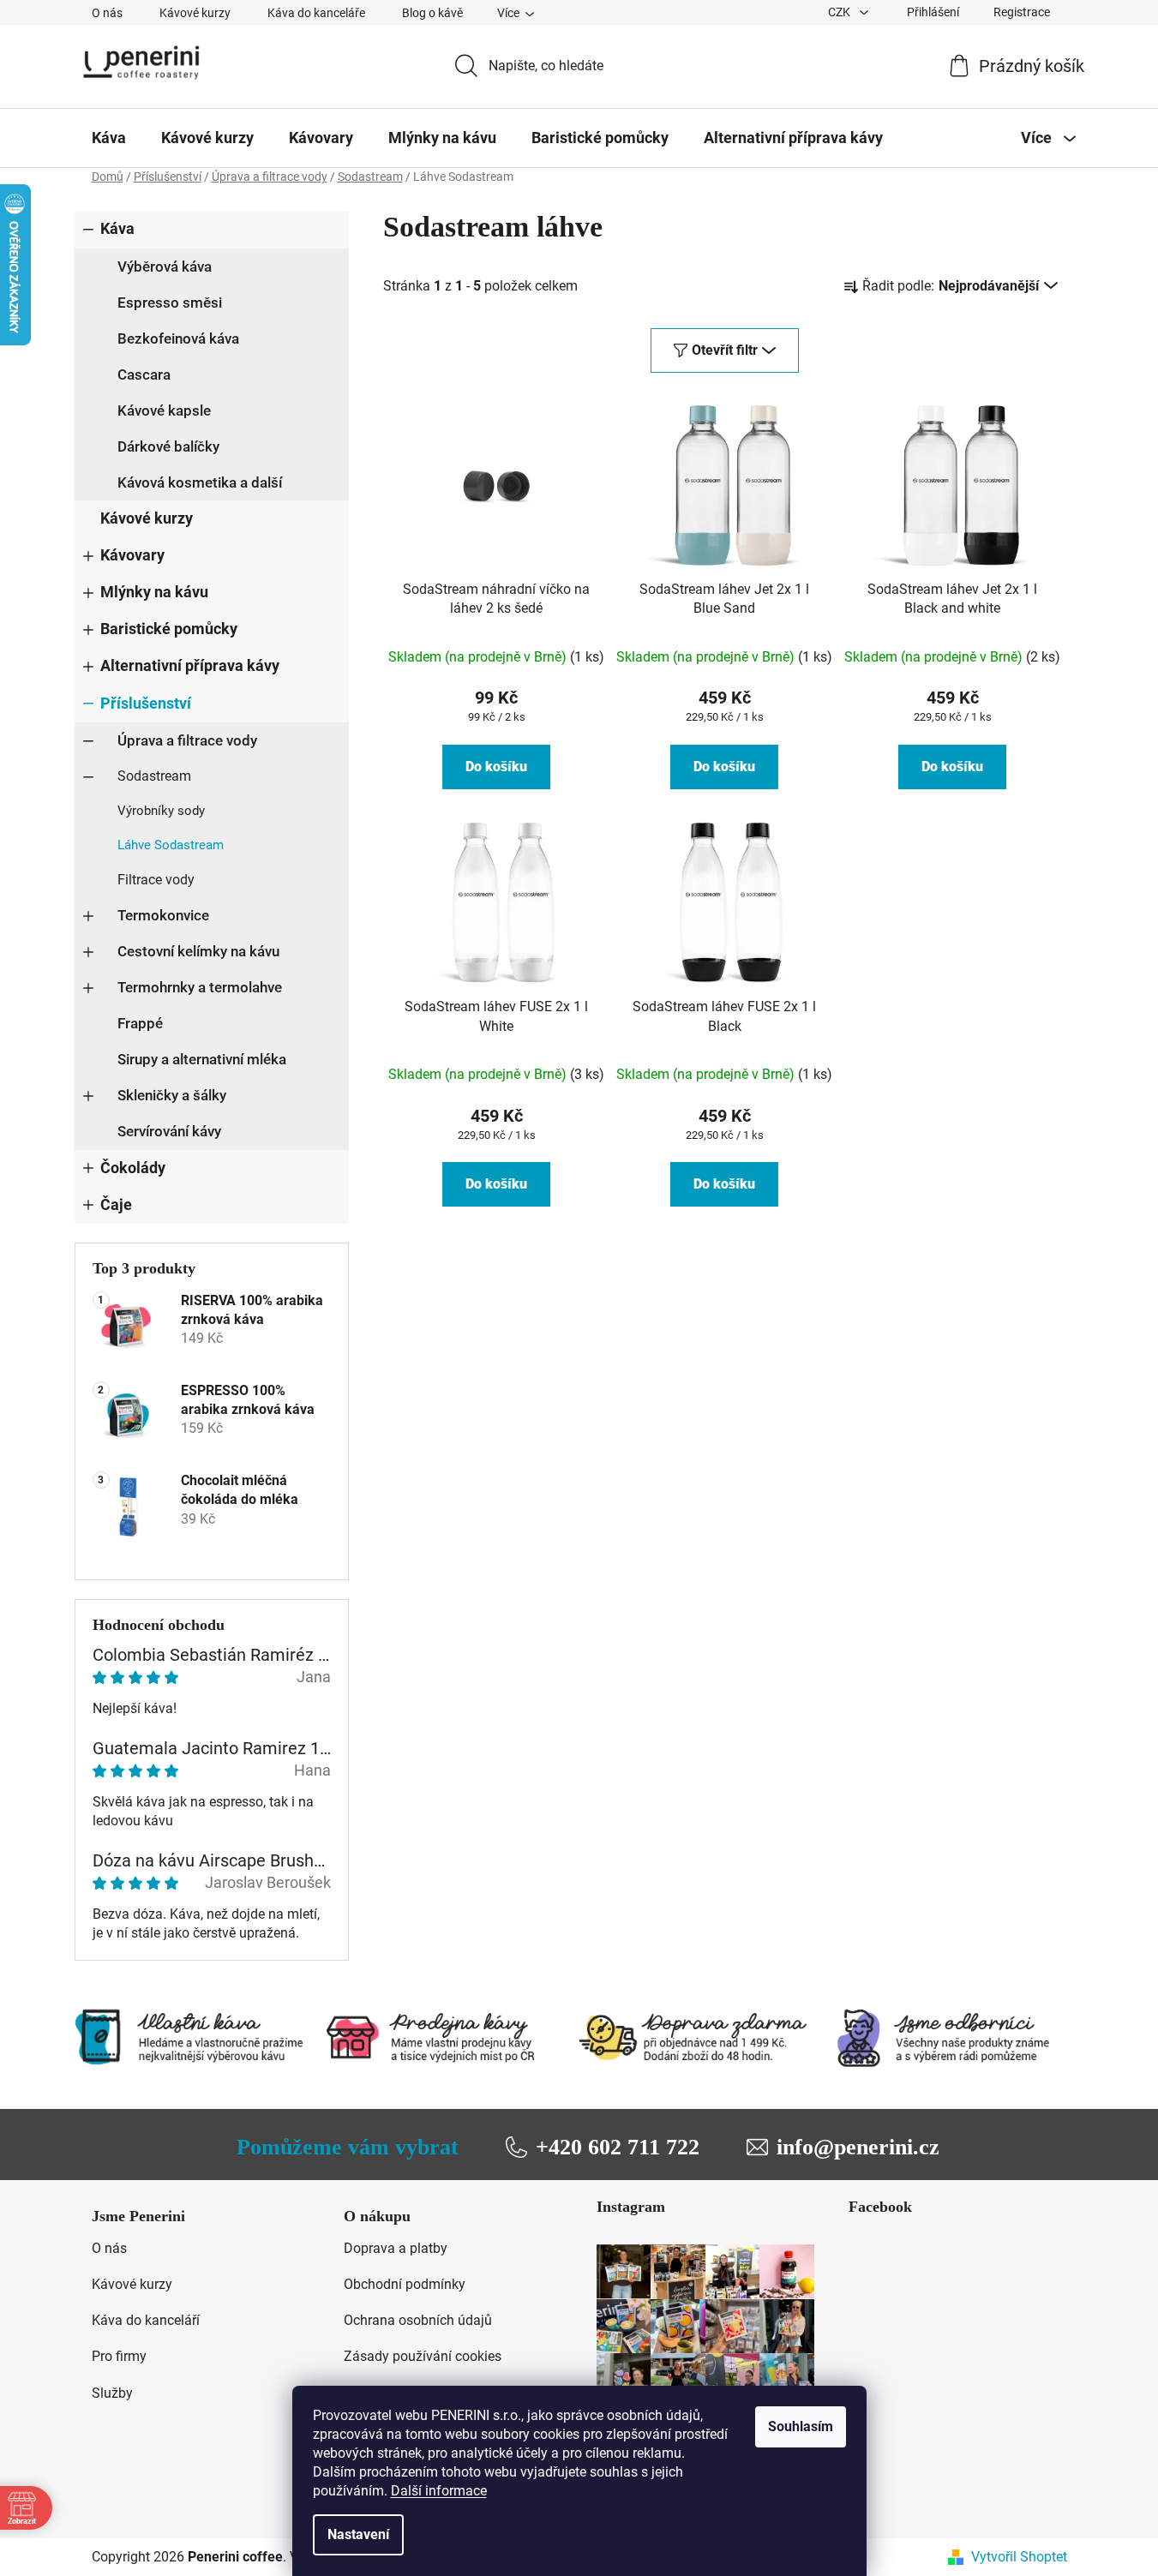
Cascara (144, 374)
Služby (112, 2393)
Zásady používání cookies (423, 2356)
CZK (840, 12)
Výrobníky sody (161, 811)
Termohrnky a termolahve (200, 987)
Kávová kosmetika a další (200, 482)
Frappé (140, 1023)
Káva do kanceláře (316, 13)
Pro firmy (119, 2356)
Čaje (116, 1205)
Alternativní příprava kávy (190, 666)
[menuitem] (109, 138)
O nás (107, 13)
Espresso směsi (170, 303)
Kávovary (132, 555)
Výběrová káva (165, 267)
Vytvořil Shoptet (1019, 2557)
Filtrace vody (156, 880)
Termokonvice (163, 915)
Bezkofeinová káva (178, 338)
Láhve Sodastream (171, 845)
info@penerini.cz (858, 2147)
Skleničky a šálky (172, 1095)
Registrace (1022, 12)
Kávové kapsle (164, 410)
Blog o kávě (432, 13)
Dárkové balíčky (168, 446)
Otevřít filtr (725, 350)
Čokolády (133, 1168)
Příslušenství (146, 704)
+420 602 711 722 (618, 2147)
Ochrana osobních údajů (418, 2320)
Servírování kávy (169, 1131)
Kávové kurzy (195, 13)
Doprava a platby (396, 2248)
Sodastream (154, 776)
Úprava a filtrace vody (187, 740)
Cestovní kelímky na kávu (198, 951)
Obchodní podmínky (405, 2284)
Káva (117, 229)
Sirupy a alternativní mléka (202, 1059)
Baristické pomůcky (169, 629)
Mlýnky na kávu (154, 592)
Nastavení (358, 2534)
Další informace (439, 2491)
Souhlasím (801, 2426)
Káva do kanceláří (146, 2320)
